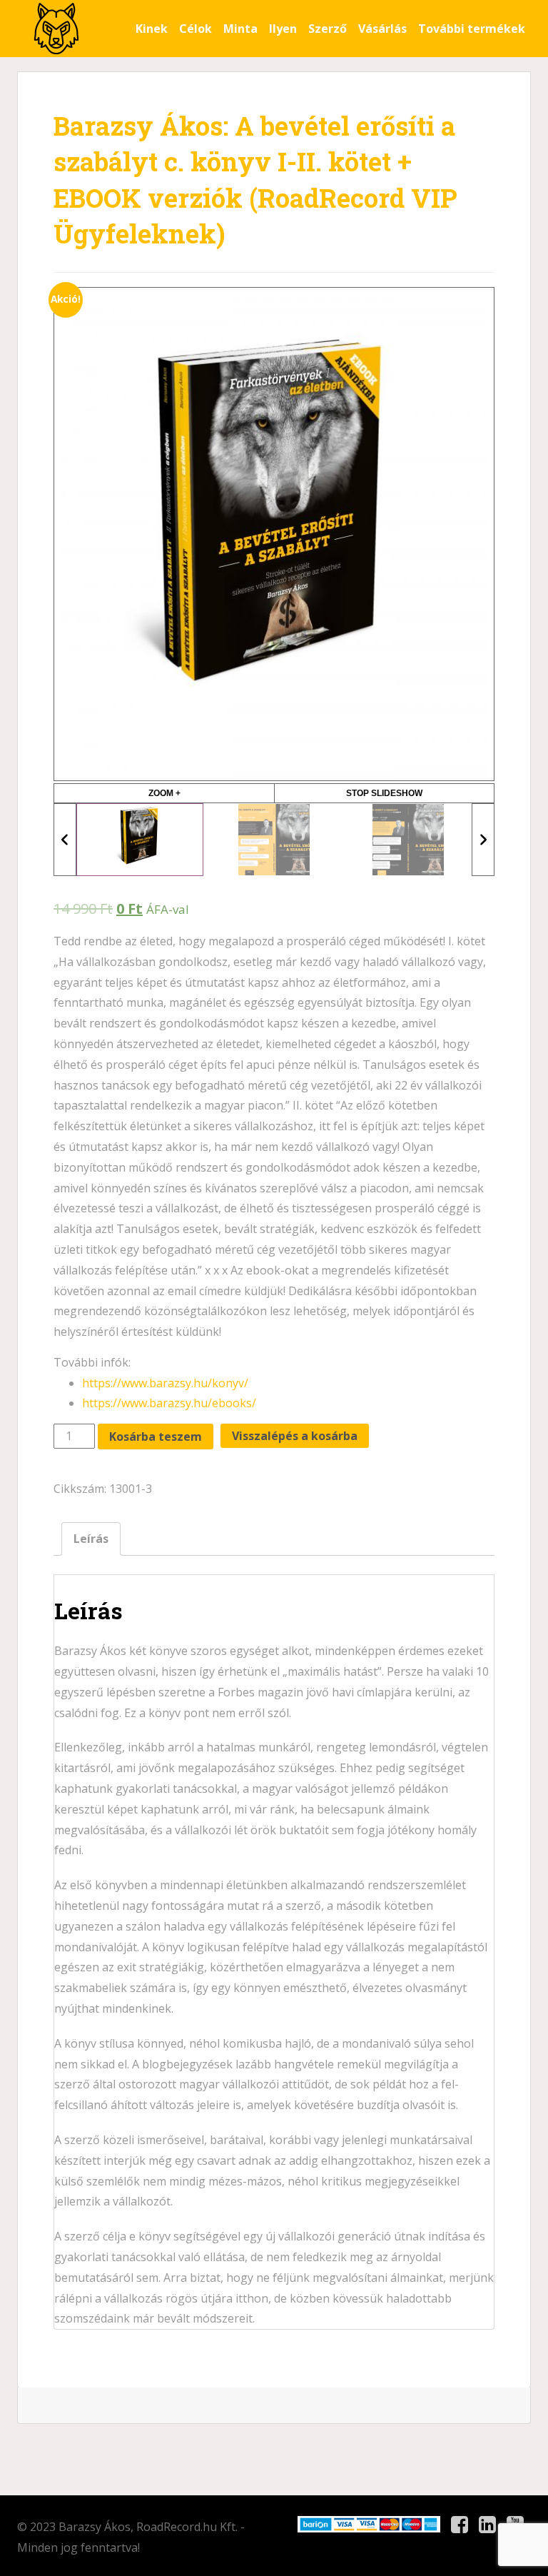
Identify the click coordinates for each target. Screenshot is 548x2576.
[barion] (369, 2524)
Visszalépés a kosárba (295, 1436)
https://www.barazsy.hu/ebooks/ (169, 1403)
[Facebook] (460, 2525)
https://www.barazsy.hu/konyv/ (165, 1383)
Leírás (91, 1539)
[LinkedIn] (487, 2525)
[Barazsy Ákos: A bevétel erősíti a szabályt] (56, 29)
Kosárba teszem (156, 1437)
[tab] (91, 1539)
